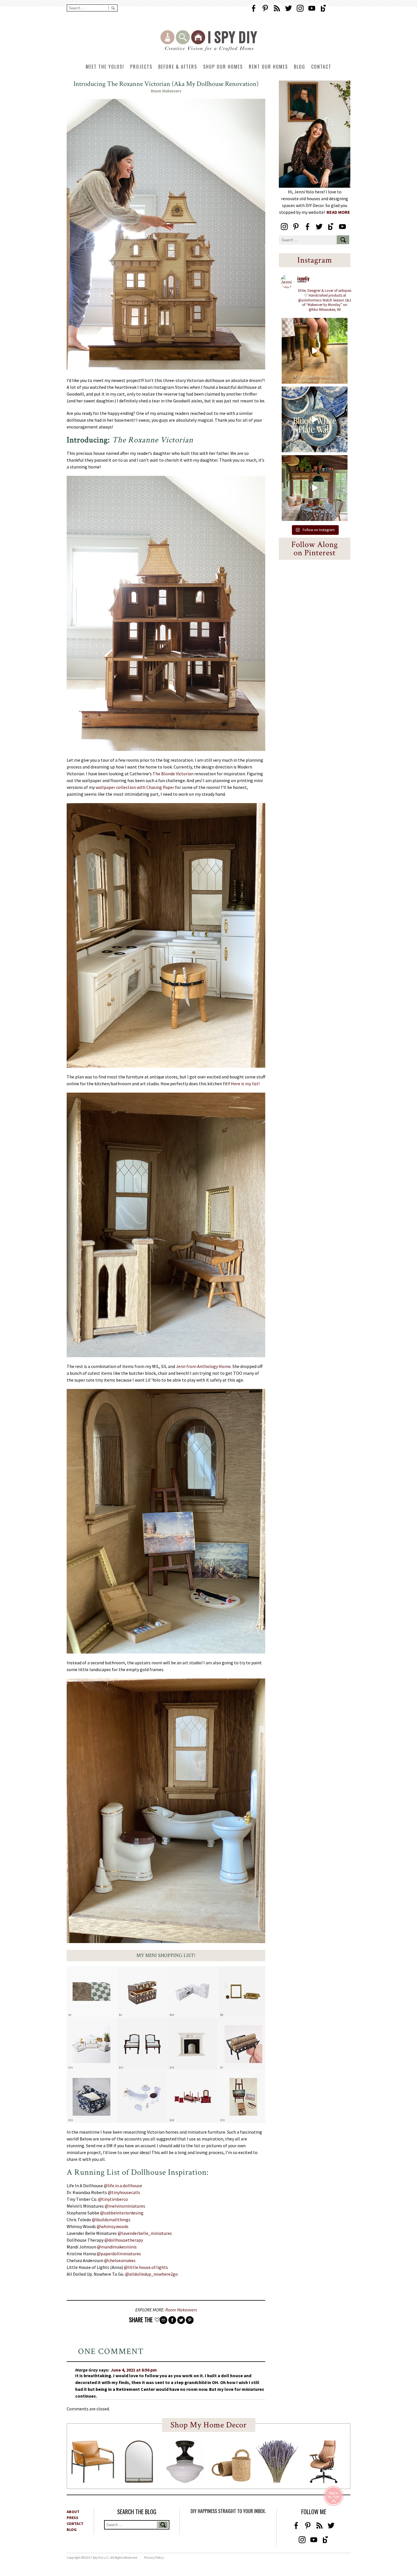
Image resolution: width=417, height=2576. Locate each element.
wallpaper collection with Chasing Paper (135, 787)
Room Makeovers (166, 91)
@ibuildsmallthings (111, 2220)
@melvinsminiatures (125, 2206)
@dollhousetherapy (124, 2240)
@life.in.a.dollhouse (123, 2186)
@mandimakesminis (117, 2247)
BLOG (72, 2529)
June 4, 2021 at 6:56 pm (134, 2370)
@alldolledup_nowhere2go (151, 2274)
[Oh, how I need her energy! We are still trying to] (315, 351)
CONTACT (75, 2524)
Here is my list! (245, 1084)
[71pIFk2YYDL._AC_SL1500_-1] (93, 2481)
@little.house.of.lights (146, 2267)
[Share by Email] (163, 2320)
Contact (321, 67)
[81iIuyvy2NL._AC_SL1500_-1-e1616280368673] (185, 2481)
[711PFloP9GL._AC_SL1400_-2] (231, 2480)
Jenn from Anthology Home (203, 1366)
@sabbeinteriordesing (122, 2213)
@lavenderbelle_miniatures (145, 2233)
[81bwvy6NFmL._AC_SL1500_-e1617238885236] (139, 2481)
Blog (300, 67)
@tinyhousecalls (124, 2192)
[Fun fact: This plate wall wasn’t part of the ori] (315, 419)
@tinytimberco (113, 2199)
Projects (141, 67)
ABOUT (73, 2512)
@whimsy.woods (113, 2226)
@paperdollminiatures (119, 2254)
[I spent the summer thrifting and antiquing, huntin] (315, 488)
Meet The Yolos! (105, 67)
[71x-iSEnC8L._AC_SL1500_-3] (323, 2481)
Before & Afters (178, 67)
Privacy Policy (154, 2557)
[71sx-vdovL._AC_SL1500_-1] (277, 2481)
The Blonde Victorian (173, 774)
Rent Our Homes (268, 67)
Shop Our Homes (223, 67)
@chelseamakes (120, 2260)
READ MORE (338, 212)
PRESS (72, 2518)
